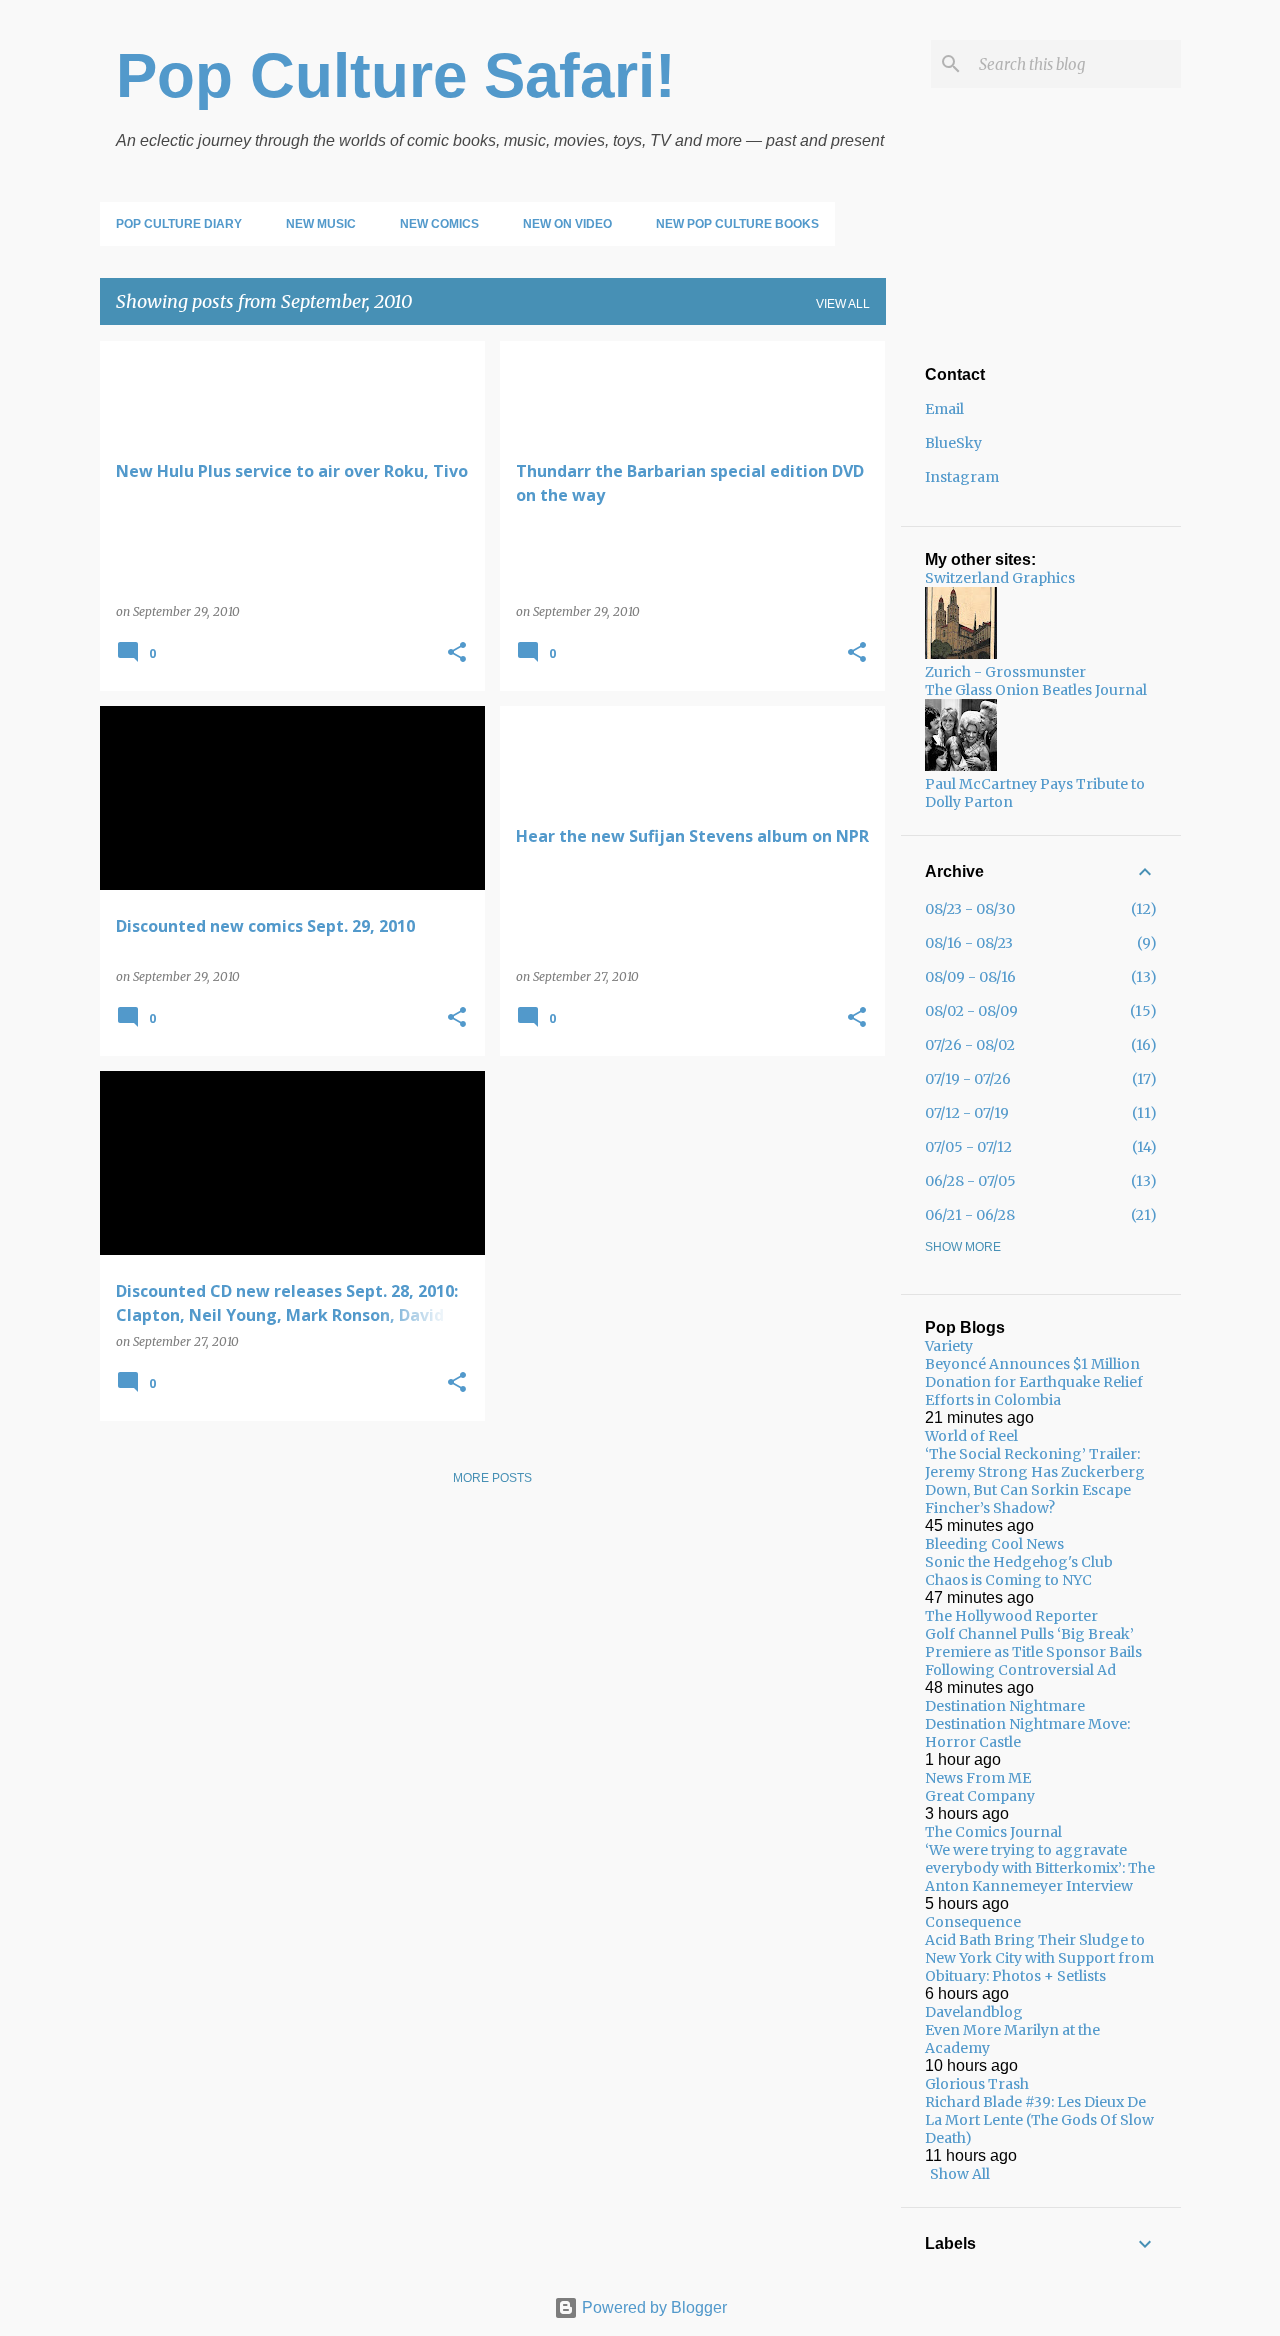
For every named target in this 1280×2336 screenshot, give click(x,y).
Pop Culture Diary (179, 224)
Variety (949, 1346)
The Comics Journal (993, 1832)
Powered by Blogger (652, 2307)
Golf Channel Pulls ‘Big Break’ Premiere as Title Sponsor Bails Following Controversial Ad (1033, 1652)
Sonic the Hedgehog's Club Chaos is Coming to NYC (1019, 1571)
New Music (321, 224)
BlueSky (953, 443)
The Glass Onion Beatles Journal (1036, 690)
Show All (960, 2174)
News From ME (978, 1778)
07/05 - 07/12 (968, 1147)
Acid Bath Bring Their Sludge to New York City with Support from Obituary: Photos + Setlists (1039, 1958)
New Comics (439, 224)
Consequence (973, 1922)
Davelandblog (974, 2012)
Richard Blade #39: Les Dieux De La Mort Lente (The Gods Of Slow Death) (1039, 2120)
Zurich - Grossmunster (1005, 672)
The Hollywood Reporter (1011, 1616)
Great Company (980, 1796)
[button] (457, 653)
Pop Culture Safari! (396, 75)
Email (944, 409)
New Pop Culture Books (737, 224)
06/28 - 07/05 (970, 1181)
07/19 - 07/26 (968, 1079)
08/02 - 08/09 (971, 1011)
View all (843, 304)
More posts (492, 1478)
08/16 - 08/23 (969, 943)
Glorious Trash (977, 2084)
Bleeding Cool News (994, 1544)
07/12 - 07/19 (967, 1113)
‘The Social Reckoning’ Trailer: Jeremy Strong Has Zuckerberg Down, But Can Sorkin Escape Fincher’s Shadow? (1035, 1481)
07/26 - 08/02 (970, 1045)
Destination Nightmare (1005, 1706)
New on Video (567, 224)
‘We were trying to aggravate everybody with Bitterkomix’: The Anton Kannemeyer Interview (1040, 1868)
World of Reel (971, 1436)
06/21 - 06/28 (970, 1215)
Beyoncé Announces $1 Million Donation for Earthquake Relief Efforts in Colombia (1034, 1382)
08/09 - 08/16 (970, 977)
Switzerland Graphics (1000, 578)
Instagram (962, 477)
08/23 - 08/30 (970, 909)
